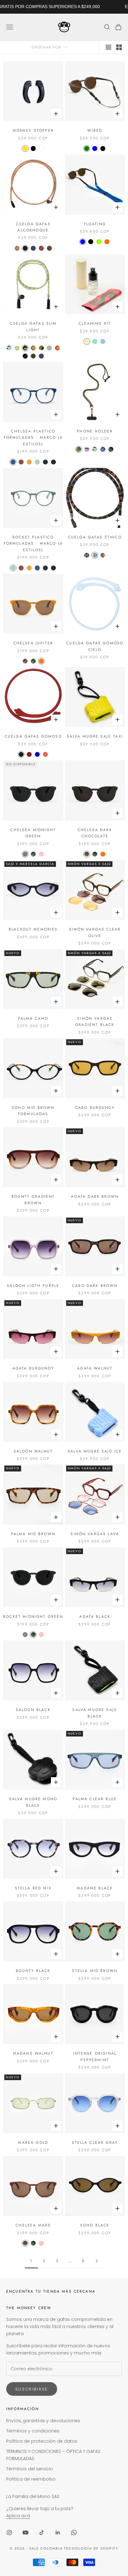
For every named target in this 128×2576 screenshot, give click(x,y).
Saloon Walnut (33, 1451)
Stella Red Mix (33, 1888)
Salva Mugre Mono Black (33, 1802)
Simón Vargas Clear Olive (95, 932)
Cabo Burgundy (95, 1108)
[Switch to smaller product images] (119, 47)
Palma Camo (33, 1018)
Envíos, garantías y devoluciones (43, 2421)
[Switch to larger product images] (108, 47)
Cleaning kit (95, 323)
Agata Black (95, 1617)
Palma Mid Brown (33, 1534)
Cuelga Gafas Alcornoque (33, 227)
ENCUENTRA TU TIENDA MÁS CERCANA (51, 2291)
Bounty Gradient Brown (33, 1200)
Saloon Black (33, 1710)
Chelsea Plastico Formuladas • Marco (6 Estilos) (33, 438)
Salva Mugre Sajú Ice (95, 1451)
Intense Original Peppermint (95, 2057)
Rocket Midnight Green (33, 1617)
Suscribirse (32, 2389)
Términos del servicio (30, 2469)
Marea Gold (33, 2143)
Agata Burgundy (33, 1368)
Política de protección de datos (42, 2441)
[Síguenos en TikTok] (42, 2533)
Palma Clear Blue (95, 1799)
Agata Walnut (95, 1368)
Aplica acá (18, 2516)
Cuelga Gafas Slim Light (33, 327)
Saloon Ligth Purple (33, 1286)
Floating (95, 224)
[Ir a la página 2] (97, 2261)
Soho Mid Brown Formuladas (33, 1111)
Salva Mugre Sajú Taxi (95, 736)
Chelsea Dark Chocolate (95, 833)
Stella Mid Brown (95, 1971)
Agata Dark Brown (95, 1196)
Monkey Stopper (33, 130)
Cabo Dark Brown (95, 1286)
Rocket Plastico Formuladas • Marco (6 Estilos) (33, 544)
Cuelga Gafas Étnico (95, 537)
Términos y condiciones (33, 2431)
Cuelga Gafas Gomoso (33, 736)
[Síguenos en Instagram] (9, 2533)
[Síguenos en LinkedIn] (58, 2533)
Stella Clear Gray (95, 2143)
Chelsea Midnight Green (33, 833)
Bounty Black (33, 1971)
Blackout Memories (33, 929)
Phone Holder (95, 431)
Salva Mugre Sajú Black (95, 1713)
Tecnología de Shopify (91, 2548)
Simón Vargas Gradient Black (95, 1022)
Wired (95, 130)
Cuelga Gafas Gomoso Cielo (95, 646)
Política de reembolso (31, 2479)
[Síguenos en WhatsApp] (74, 2533)
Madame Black (95, 1888)
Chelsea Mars (33, 2225)
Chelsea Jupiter (33, 643)
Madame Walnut (33, 2053)
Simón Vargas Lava (95, 1534)
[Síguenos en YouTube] (25, 2533)
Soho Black (95, 2225)
